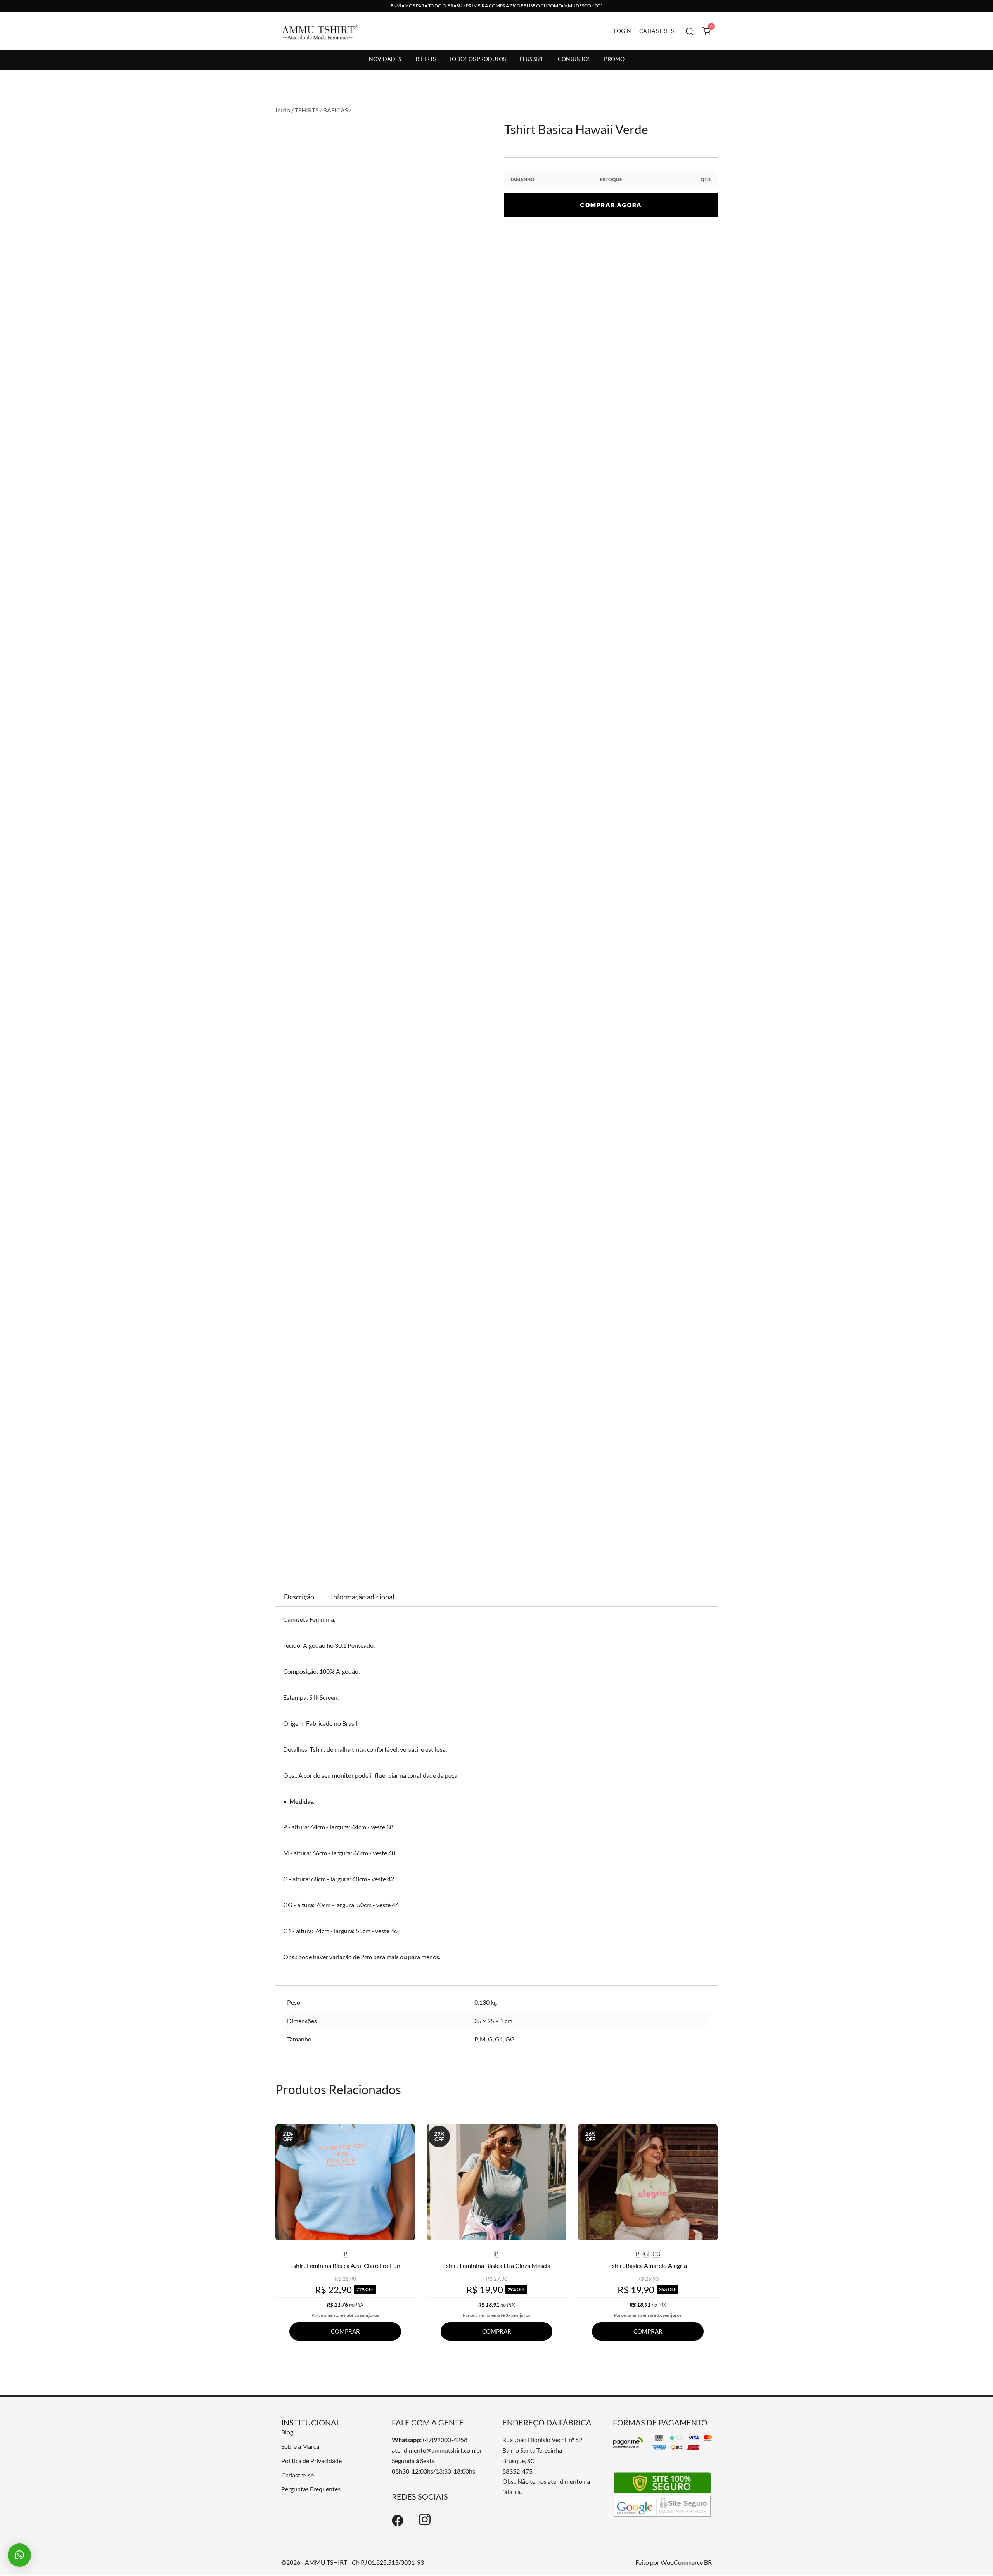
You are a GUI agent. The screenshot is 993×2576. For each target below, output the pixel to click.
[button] (288, 2137)
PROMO (614, 59)
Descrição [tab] (299, 1597)
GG (510, 2039)
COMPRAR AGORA (611, 205)
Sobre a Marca (300, 2446)
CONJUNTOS (574, 59)
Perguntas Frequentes (311, 2489)
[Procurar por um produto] (690, 31)
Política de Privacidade (311, 2461)
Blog (287, 2432)
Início (283, 110)
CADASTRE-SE (658, 31)
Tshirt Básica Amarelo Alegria (648, 2265)
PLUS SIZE (532, 59)
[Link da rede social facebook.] (398, 2524)
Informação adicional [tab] (363, 1597)
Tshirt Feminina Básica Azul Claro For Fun (345, 2265)
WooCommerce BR (686, 2562)
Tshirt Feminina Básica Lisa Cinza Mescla (497, 2265)
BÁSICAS (336, 110)
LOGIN (623, 31)
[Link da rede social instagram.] (425, 2524)
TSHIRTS (425, 59)
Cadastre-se (298, 2475)
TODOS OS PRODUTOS (477, 59)
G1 (499, 2039)
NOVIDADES (385, 59)
